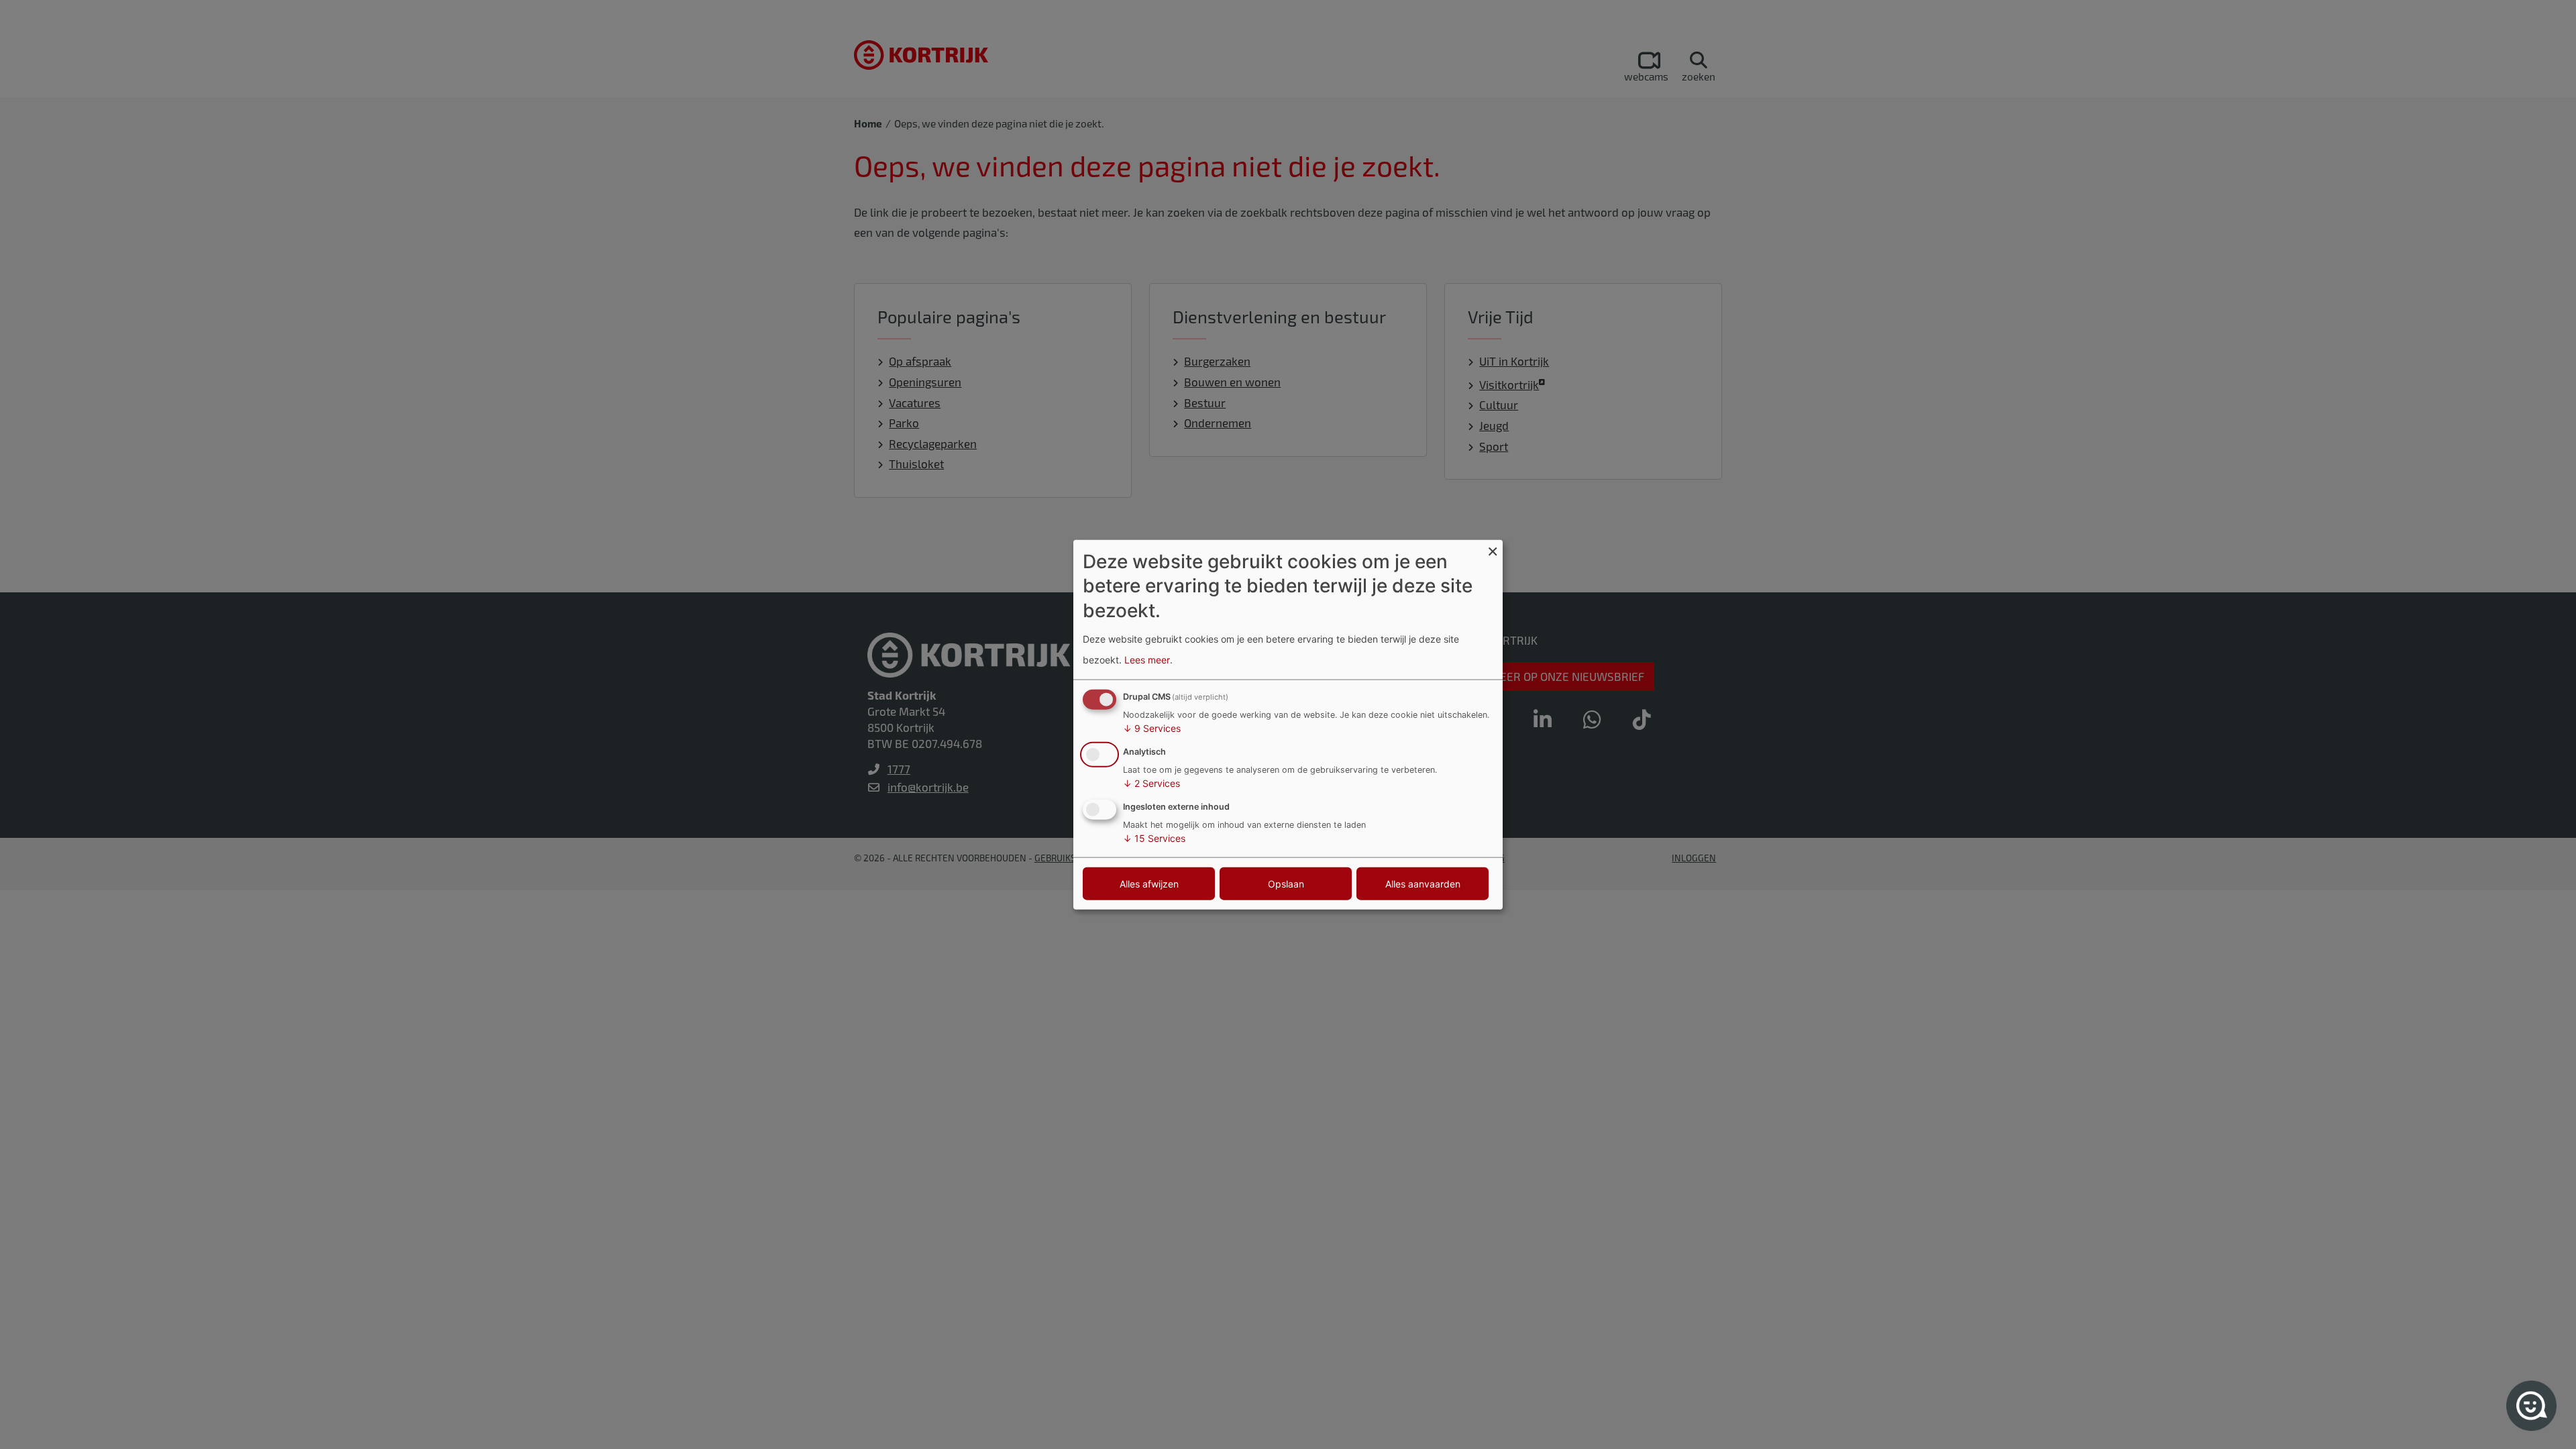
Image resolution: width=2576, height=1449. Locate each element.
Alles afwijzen (1149, 883)
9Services (1152, 728)
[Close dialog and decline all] (1493, 548)
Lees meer (1147, 659)
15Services (1154, 838)
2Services (1151, 783)
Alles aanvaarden (1423, 883)
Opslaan (1286, 883)
